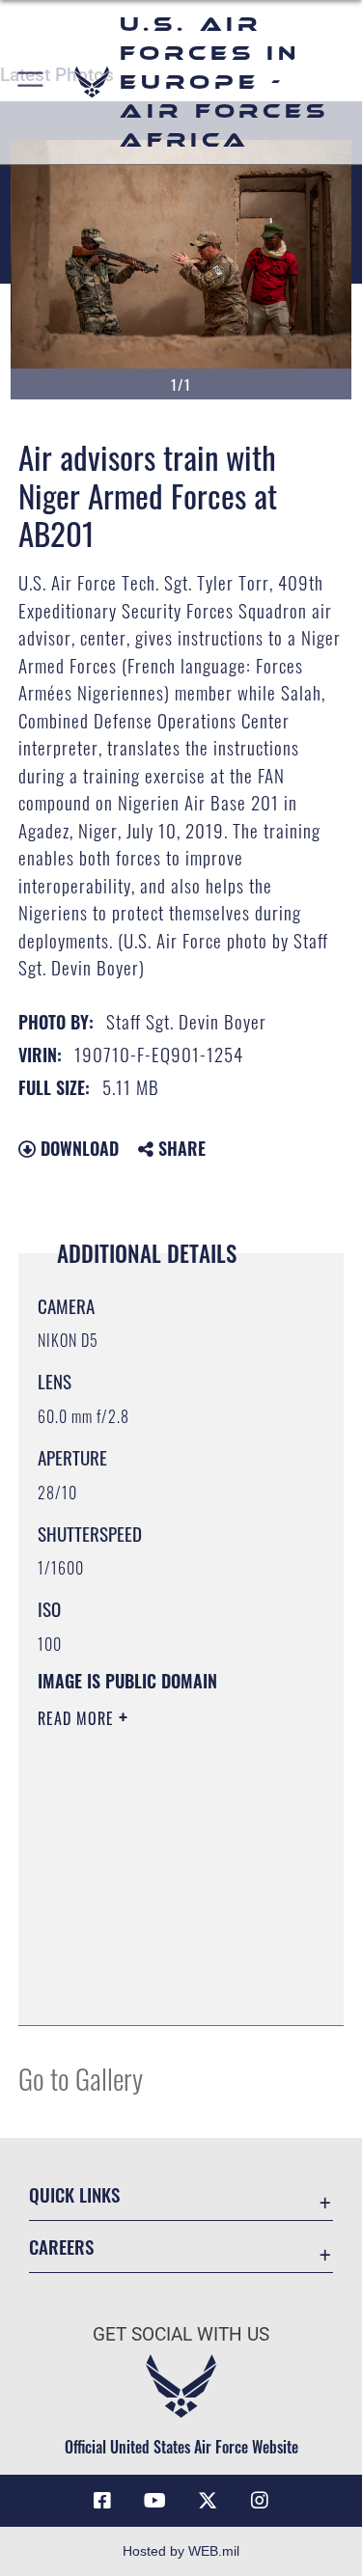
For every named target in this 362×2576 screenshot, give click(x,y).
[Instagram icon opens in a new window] (260, 2501)
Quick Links (74, 2194)
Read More (78, 1718)
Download (77, 1148)
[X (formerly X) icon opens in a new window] (208, 2501)
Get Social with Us (181, 2334)
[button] (31, 82)
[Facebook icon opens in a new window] (102, 2501)
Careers (61, 2247)
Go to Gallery (81, 2078)
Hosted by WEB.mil (181, 2551)
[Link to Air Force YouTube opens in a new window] (154, 2501)
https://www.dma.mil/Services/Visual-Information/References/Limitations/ (155, 1962)
